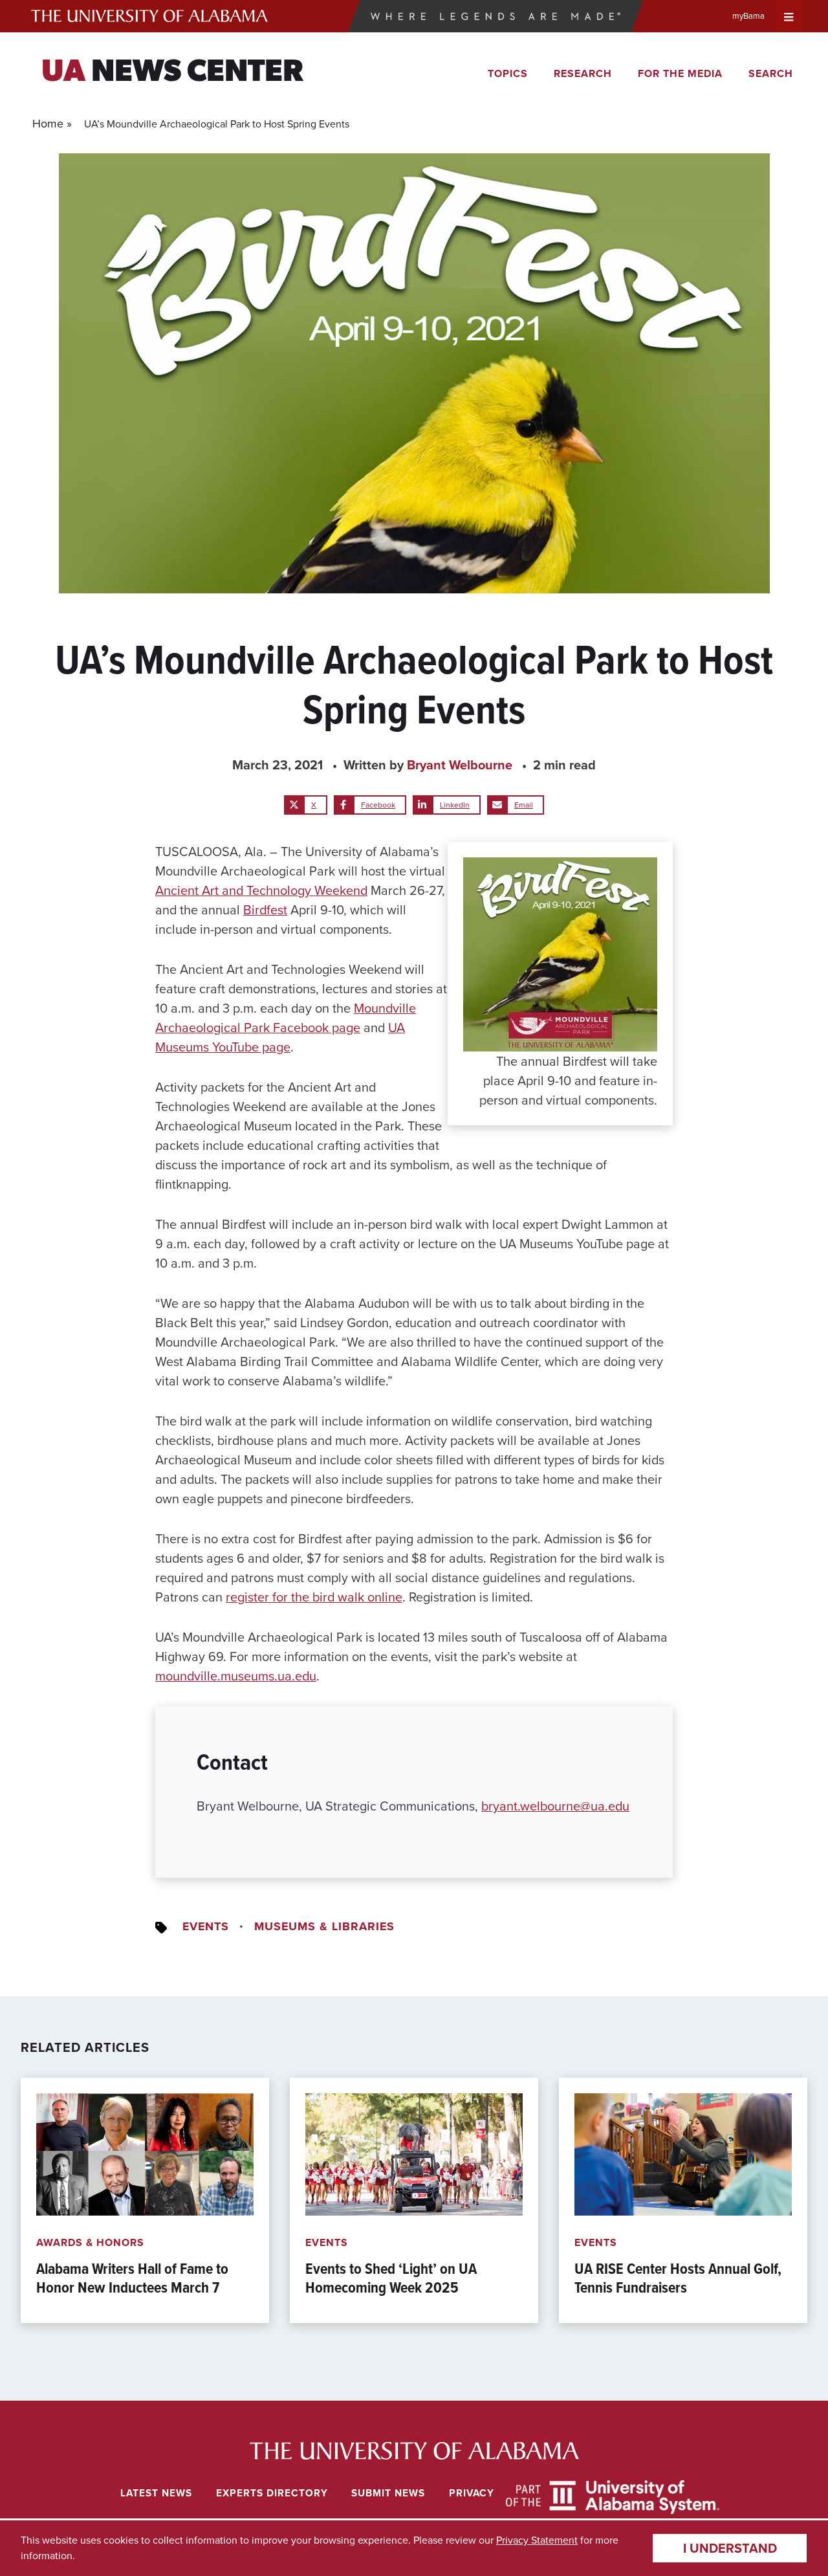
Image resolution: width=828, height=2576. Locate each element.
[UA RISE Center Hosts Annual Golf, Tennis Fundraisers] (683, 2200)
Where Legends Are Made (496, 16)
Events (206, 1926)
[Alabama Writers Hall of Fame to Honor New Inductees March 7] (145, 2200)
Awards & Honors (90, 2242)
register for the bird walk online (314, 1597)
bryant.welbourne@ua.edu (555, 1806)
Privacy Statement (537, 2540)
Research (583, 73)
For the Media (680, 73)
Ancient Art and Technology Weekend (261, 890)
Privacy (472, 2493)
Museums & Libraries (324, 1926)
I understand (730, 2548)
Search (771, 73)
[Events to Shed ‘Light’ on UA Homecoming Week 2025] (414, 2200)
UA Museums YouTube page (280, 1037)
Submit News (388, 2493)
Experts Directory (272, 2493)
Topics (508, 73)
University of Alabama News (414, 2451)
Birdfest (265, 910)
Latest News (156, 2493)
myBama (748, 16)
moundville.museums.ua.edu (236, 1676)
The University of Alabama (149, 16)
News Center (172, 73)
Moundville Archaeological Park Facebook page (286, 1018)
